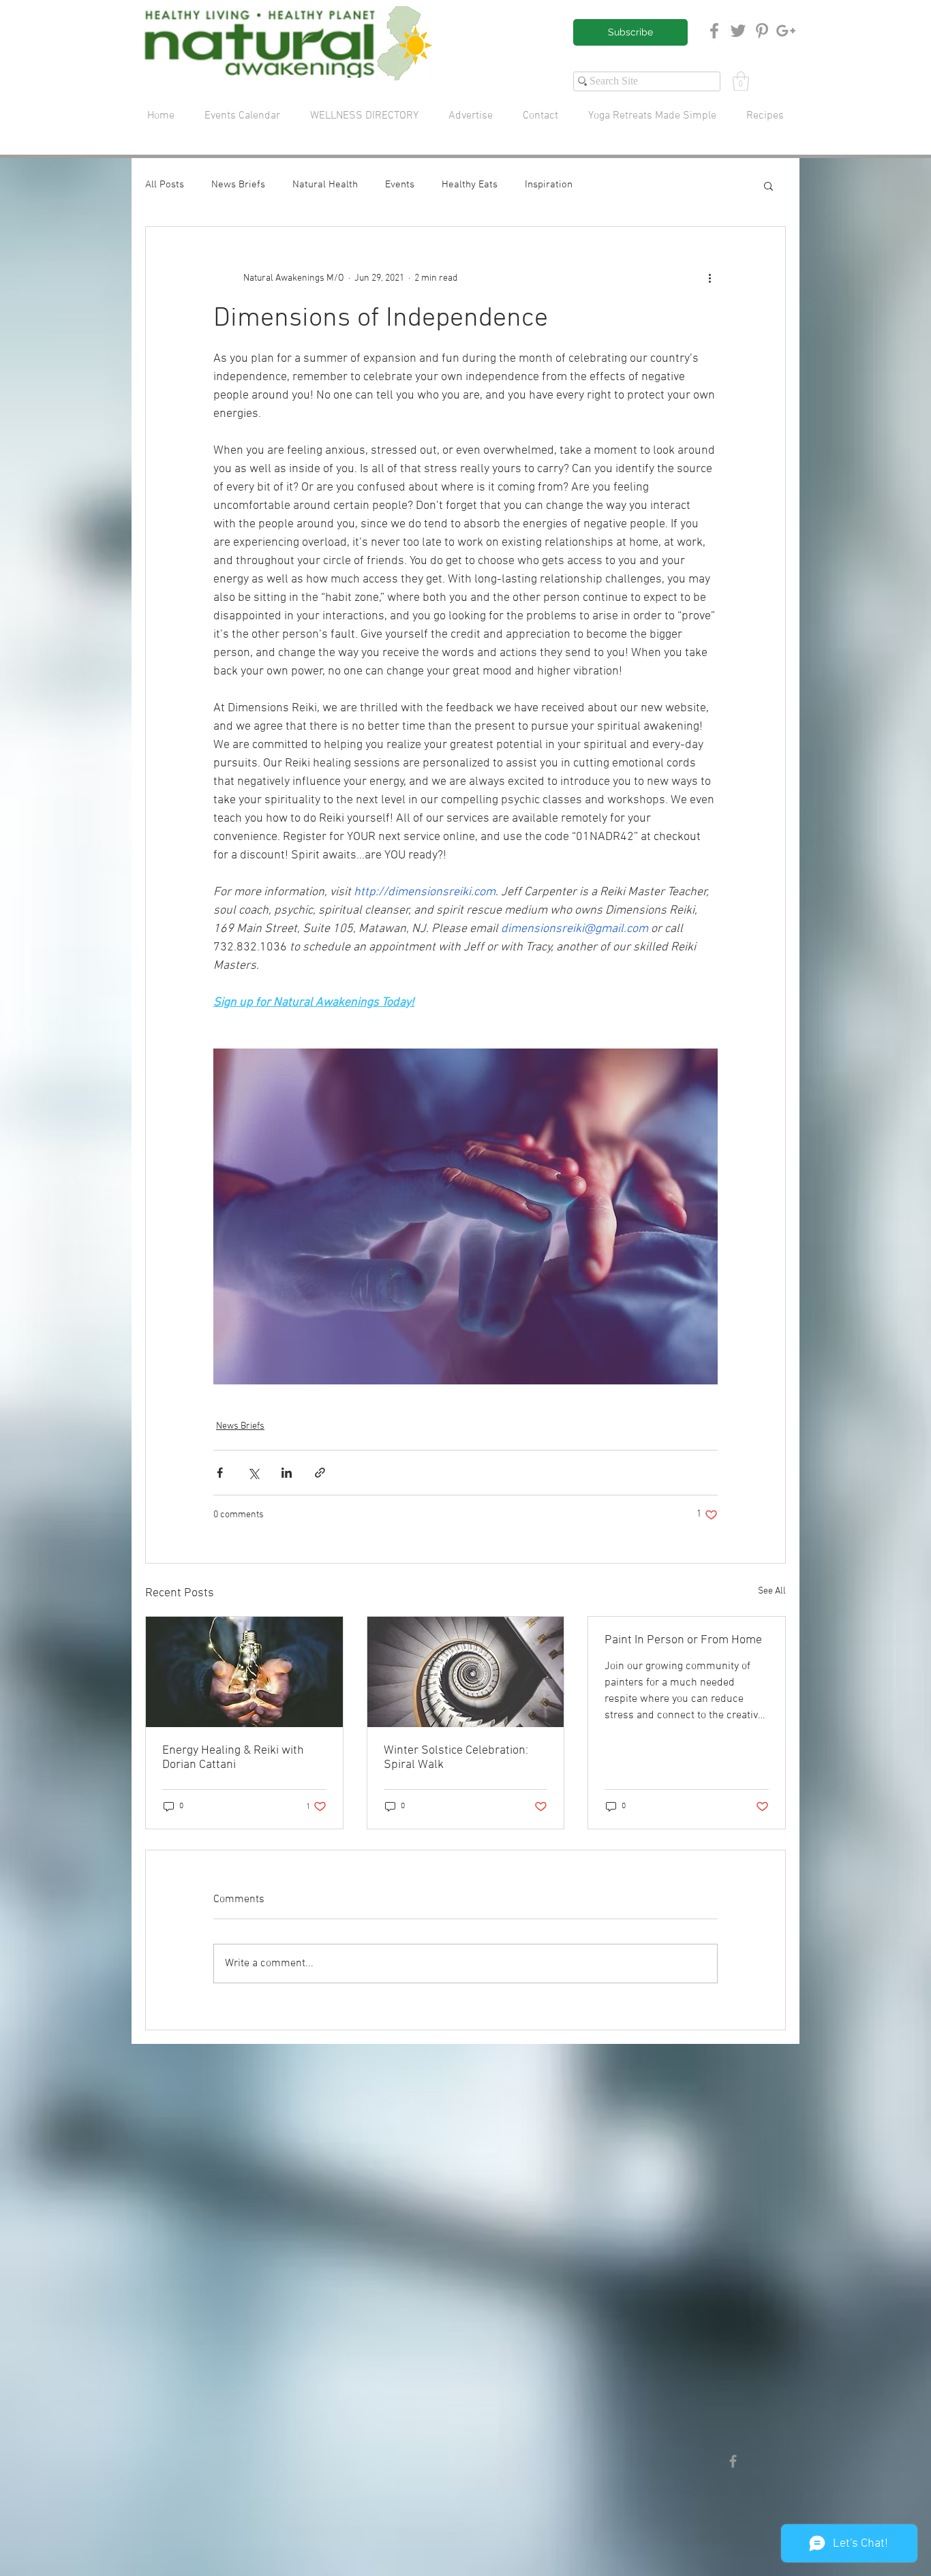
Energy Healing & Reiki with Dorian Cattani (233, 1758)
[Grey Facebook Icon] (714, 31)
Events (400, 185)
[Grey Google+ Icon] (786, 31)
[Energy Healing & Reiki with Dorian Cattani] (244, 1672)
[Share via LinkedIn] (287, 1473)
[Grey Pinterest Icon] (762, 31)
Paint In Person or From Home (683, 1640)
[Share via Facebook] (220, 1473)
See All (772, 1591)
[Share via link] (320, 1473)
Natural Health (325, 185)
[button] (741, 81)
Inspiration (549, 185)
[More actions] (709, 279)
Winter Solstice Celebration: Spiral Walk (456, 1758)
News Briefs (238, 185)
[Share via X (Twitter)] (253, 1473)
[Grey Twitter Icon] (738, 31)
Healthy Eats (470, 185)
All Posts (165, 185)
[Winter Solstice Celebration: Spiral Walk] (466, 1672)
